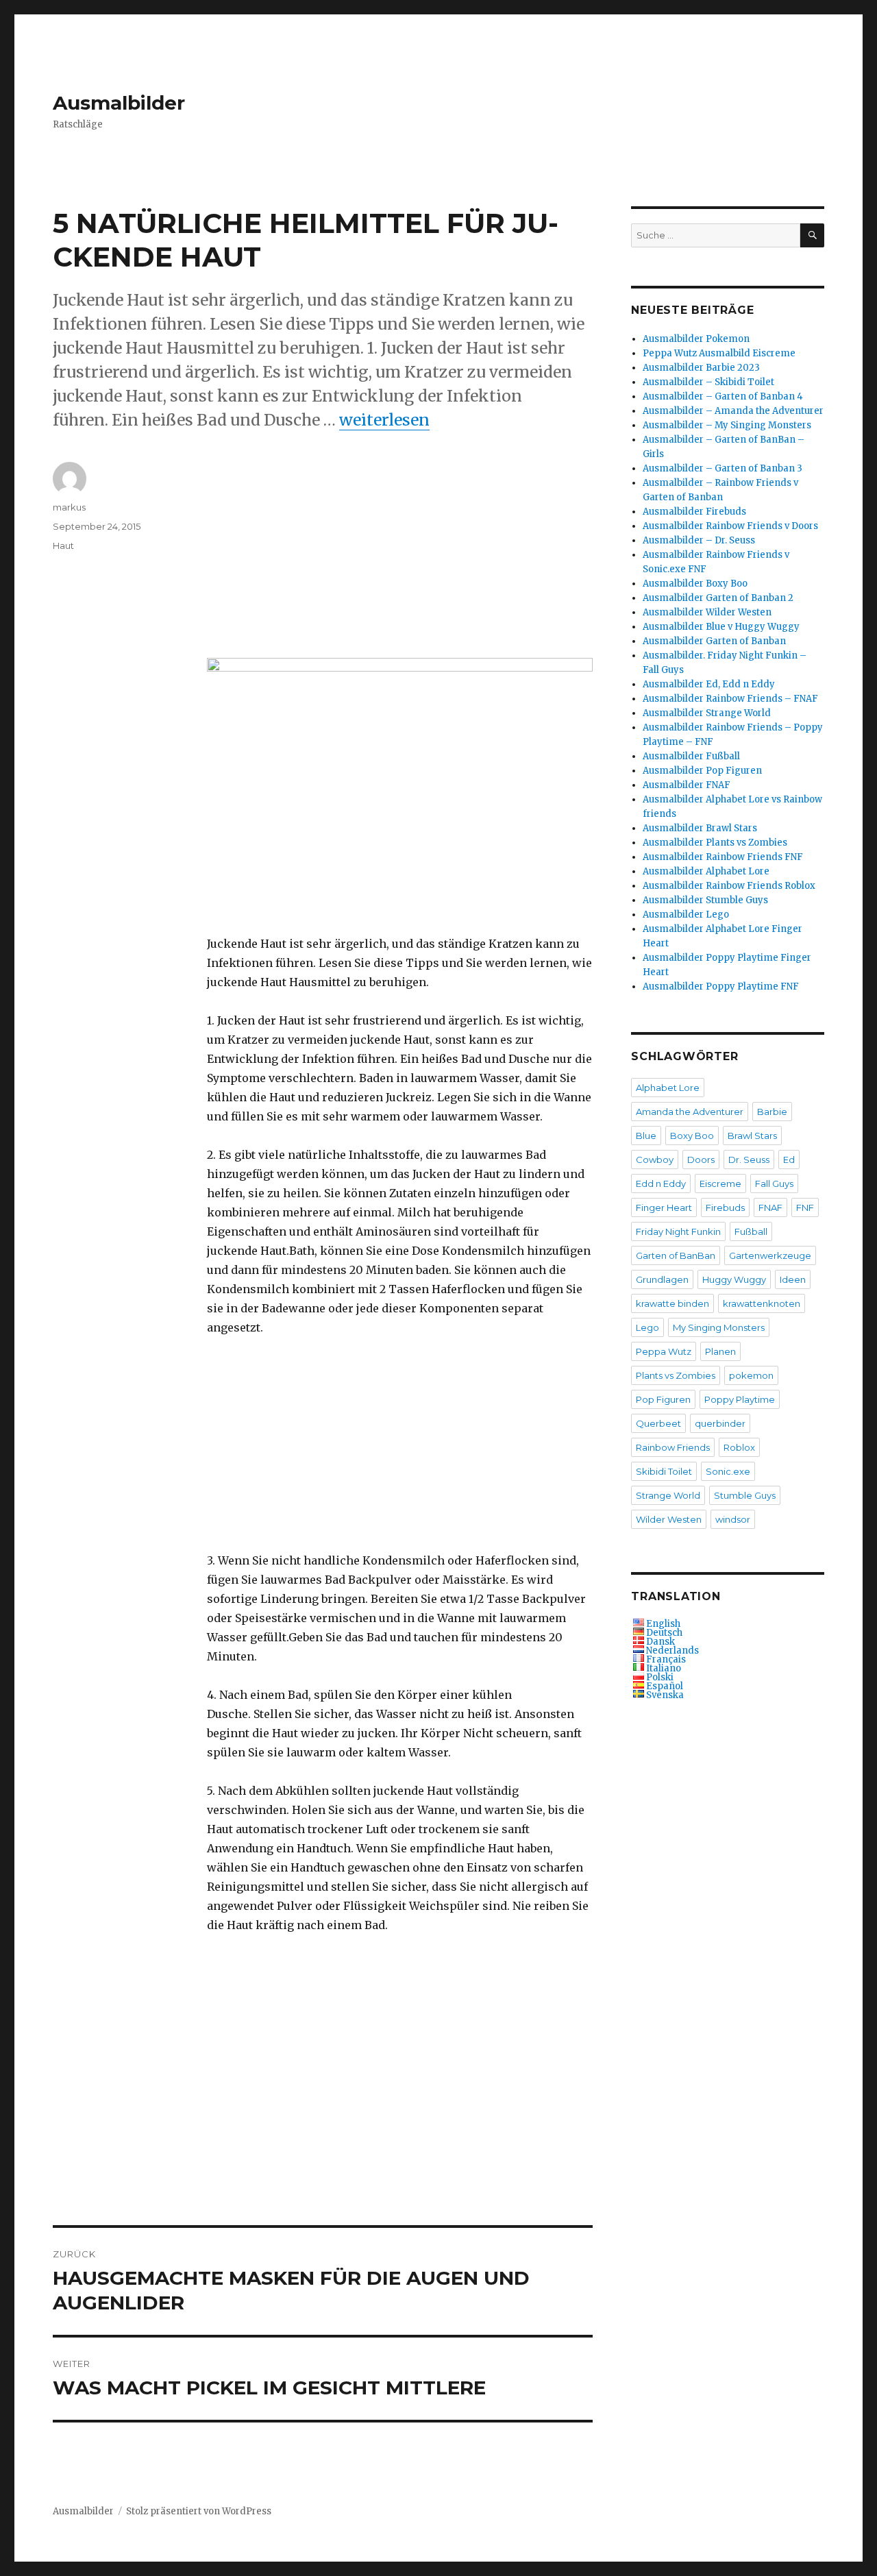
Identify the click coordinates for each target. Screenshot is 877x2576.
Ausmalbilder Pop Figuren (702, 771)
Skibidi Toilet (664, 1471)
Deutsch (664, 1633)
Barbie (772, 1112)
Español (665, 1686)
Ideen (793, 1279)
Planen (720, 1351)
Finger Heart (664, 1207)
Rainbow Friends (673, 1447)
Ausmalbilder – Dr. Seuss (699, 540)
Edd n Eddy (661, 1183)
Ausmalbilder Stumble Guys (705, 900)
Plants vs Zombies (676, 1375)
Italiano (664, 1668)
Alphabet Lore (668, 1088)
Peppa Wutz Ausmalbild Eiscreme (719, 353)
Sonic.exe (728, 1471)
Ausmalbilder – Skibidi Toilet (708, 382)
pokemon (751, 1375)
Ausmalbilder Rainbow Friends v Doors (730, 526)
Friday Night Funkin (678, 1231)
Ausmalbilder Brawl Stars (700, 828)
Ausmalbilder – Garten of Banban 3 (722, 468)
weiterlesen (384, 420)
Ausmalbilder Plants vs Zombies (715, 843)
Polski (660, 1677)
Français (666, 1659)
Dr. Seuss (749, 1160)
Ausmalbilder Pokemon (696, 339)
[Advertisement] (403, 561)
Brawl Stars (752, 1136)
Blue (646, 1136)
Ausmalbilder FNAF (687, 785)
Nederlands (672, 1651)
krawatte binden (672, 1303)
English (663, 1624)
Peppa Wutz (664, 1351)
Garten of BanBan (676, 1255)
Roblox (739, 1447)
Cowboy (655, 1160)
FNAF (770, 1207)
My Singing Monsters (719, 1327)
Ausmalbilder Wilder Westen (707, 612)
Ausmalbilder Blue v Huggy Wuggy (721, 627)
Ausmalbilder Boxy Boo (695, 584)
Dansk (660, 1642)
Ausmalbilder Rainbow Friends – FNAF (730, 699)
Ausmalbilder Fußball (691, 756)
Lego (647, 1327)
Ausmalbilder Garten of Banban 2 (718, 598)
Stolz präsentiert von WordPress (199, 2511)
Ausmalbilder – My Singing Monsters (727, 425)
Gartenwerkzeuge (770, 1255)
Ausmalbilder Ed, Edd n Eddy (709, 684)
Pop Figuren (663, 1399)
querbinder (720, 1423)
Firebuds (725, 1207)
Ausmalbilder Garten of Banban (714, 641)
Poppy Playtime (740, 1399)
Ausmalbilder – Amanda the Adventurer (733, 411)
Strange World (668, 1495)
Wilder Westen (669, 1519)
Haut (63, 545)
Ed (789, 1160)
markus (69, 507)
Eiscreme (720, 1183)
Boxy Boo (692, 1136)
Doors (701, 1160)
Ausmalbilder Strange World (707, 713)
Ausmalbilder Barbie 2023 (701, 368)
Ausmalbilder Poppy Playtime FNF (721, 986)
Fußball (751, 1231)
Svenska (665, 1695)
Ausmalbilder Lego (686, 915)
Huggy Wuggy (734, 1279)
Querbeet (658, 1423)
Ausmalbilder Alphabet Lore (706, 871)
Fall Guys (774, 1183)
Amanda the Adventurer (690, 1112)
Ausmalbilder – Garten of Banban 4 (723, 396)
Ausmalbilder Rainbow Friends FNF (723, 857)
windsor (733, 1519)
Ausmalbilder (119, 103)
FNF (805, 1207)
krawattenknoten (762, 1303)
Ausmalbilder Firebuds (694, 512)
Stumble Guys (745, 1495)
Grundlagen (662, 1279)
